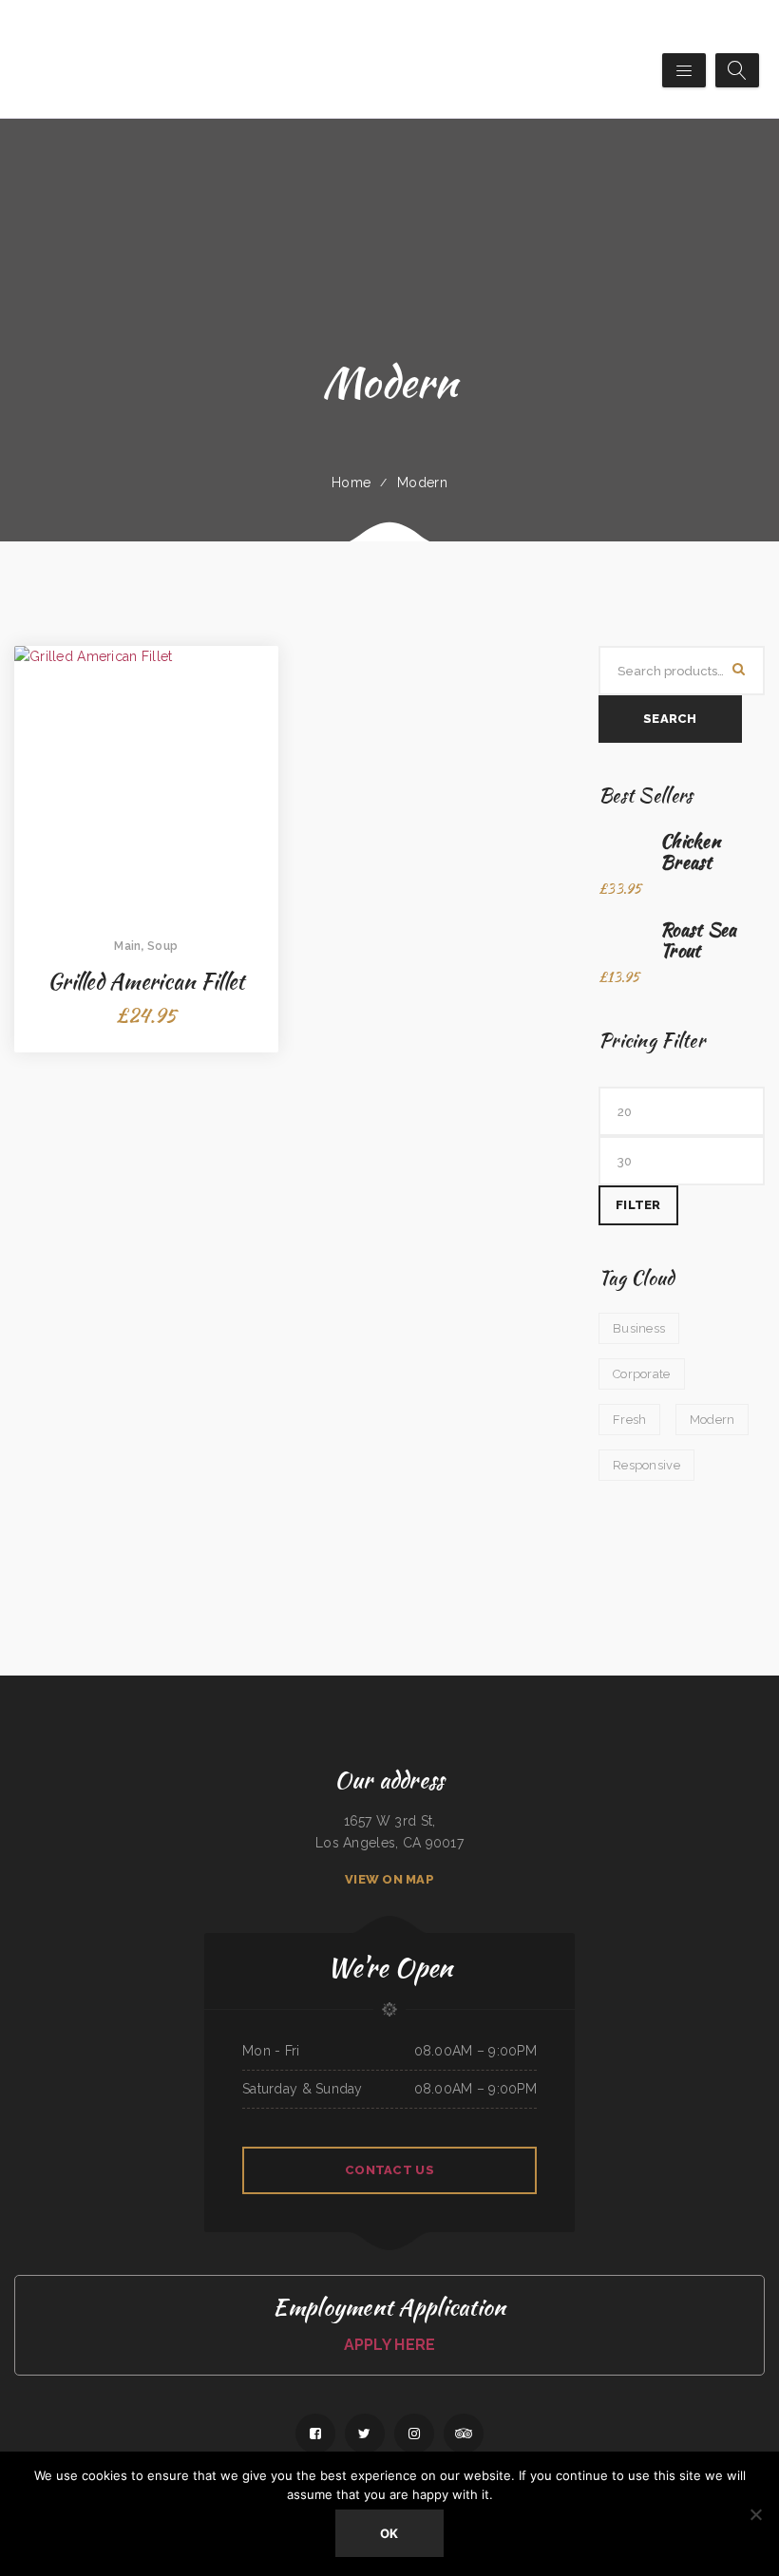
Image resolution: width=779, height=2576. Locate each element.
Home (351, 483)
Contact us (389, 2170)
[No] (755, 2514)
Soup (162, 946)
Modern (422, 483)
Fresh (629, 1420)
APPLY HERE (390, 2345)
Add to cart (146, 848)
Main (127, 946)
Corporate (642, 1374)
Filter (638, 1205)
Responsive (646, 1465)
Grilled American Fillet (146, 981)
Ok (389, 2533)
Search (670, 719)
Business (639, 1328)
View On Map (389, 1879)
